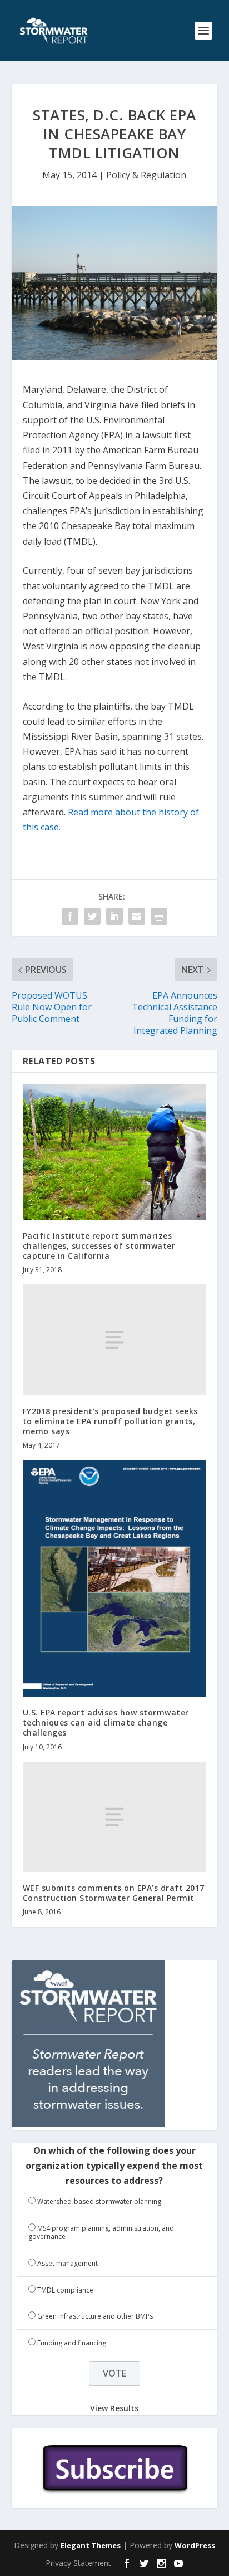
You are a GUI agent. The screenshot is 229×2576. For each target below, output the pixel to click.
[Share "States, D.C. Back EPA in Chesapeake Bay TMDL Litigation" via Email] (137, 916)
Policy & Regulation (146, 175)
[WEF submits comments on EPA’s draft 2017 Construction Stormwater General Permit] (115, 1817)
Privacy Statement (78, 2563)
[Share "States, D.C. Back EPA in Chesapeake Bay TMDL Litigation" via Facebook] (70, 916)
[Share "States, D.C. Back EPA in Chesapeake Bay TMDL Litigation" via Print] (159, 916)
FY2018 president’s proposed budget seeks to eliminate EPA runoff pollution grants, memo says (110, 1421)
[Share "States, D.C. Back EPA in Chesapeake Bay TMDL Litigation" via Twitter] (92, 916)
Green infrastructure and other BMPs (95, 2316)
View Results (114, 2408)
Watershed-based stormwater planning (99, 2201)
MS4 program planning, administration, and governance (101, 2233)
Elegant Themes (91, 2545)
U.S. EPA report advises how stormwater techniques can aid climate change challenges (106, 1722)
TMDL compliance (65, 2290)
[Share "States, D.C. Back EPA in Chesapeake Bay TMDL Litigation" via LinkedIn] (114, 916)
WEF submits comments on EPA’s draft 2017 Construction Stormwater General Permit (114, 1893)
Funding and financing (72, 2343)
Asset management (68, 2263)
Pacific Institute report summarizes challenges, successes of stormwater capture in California (99, 1246)
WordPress (195, 2545)
